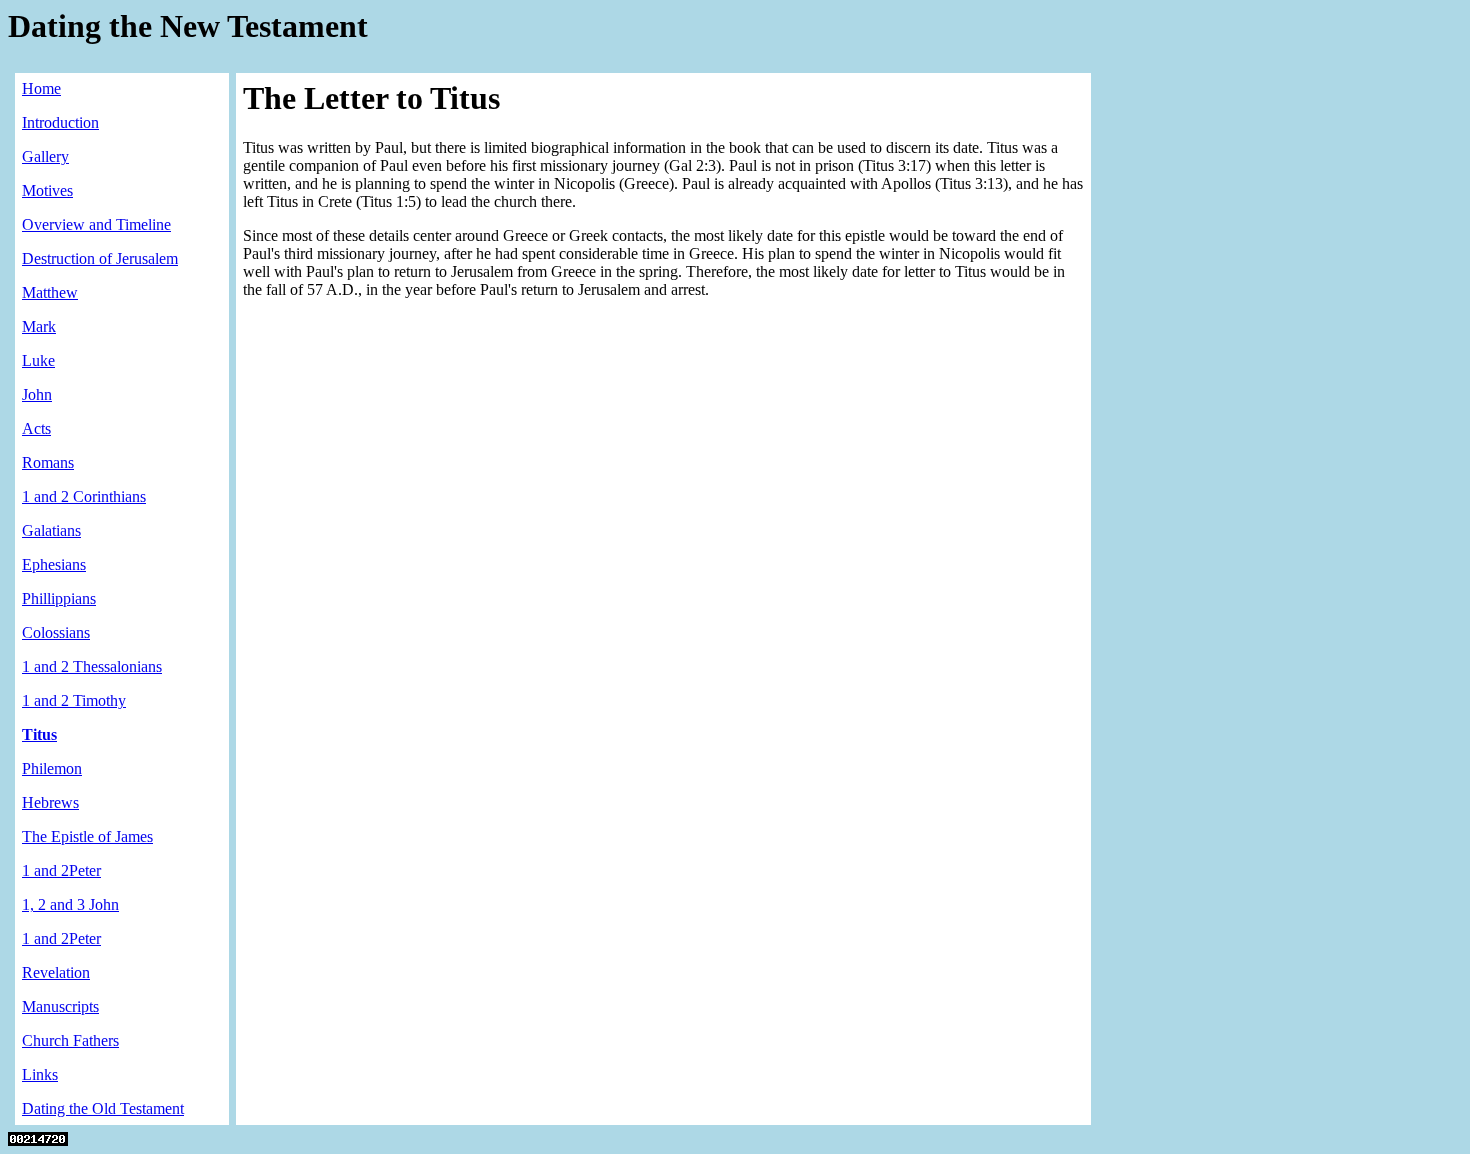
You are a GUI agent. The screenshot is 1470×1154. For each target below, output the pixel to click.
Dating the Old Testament (103, 1108)
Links (40, 1074)
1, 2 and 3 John (70, 904)
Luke (38, 360)
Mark (39, 326)
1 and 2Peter (61, 870)
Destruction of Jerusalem (100, 258)
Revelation (56, 972)
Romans (48, 462)
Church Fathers (70, 1040)
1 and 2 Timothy (74, 700)
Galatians (51, 530)
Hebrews (50, 802)
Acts (36, 428)
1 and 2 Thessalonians (92, 666)
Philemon (52, 768)
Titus (39, 734)
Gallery (45, 156)
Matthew (50, 292)
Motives (47, 190)
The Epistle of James (87, 836)
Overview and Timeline (96, 224)
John (37, 394)
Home (41, 88)
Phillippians (59, 598)
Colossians (56, 632)
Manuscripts (60, 1006)
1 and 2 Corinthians (84, 496)
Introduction (60, 122)
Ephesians (54, 564)
